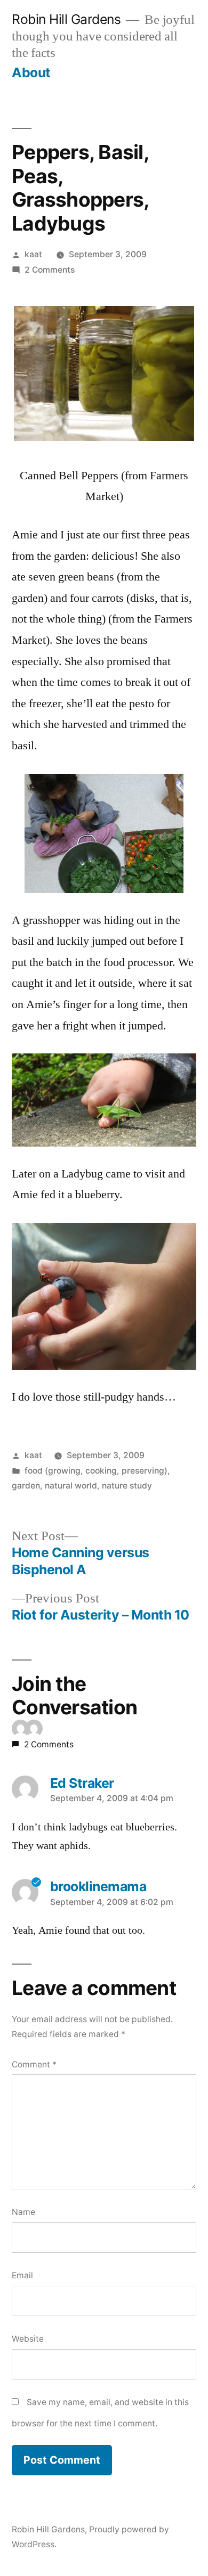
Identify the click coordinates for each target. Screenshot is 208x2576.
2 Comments (50, 270)
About (31, 72)
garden (26, 1486)
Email (22, 2275)
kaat (33, 254)
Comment (34, 2064)
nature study (127, 1486)
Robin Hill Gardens (66, 19)
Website (28, 2339)
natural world (71, 1486)
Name (23, 2212)
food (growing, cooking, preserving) (96, 1471)
